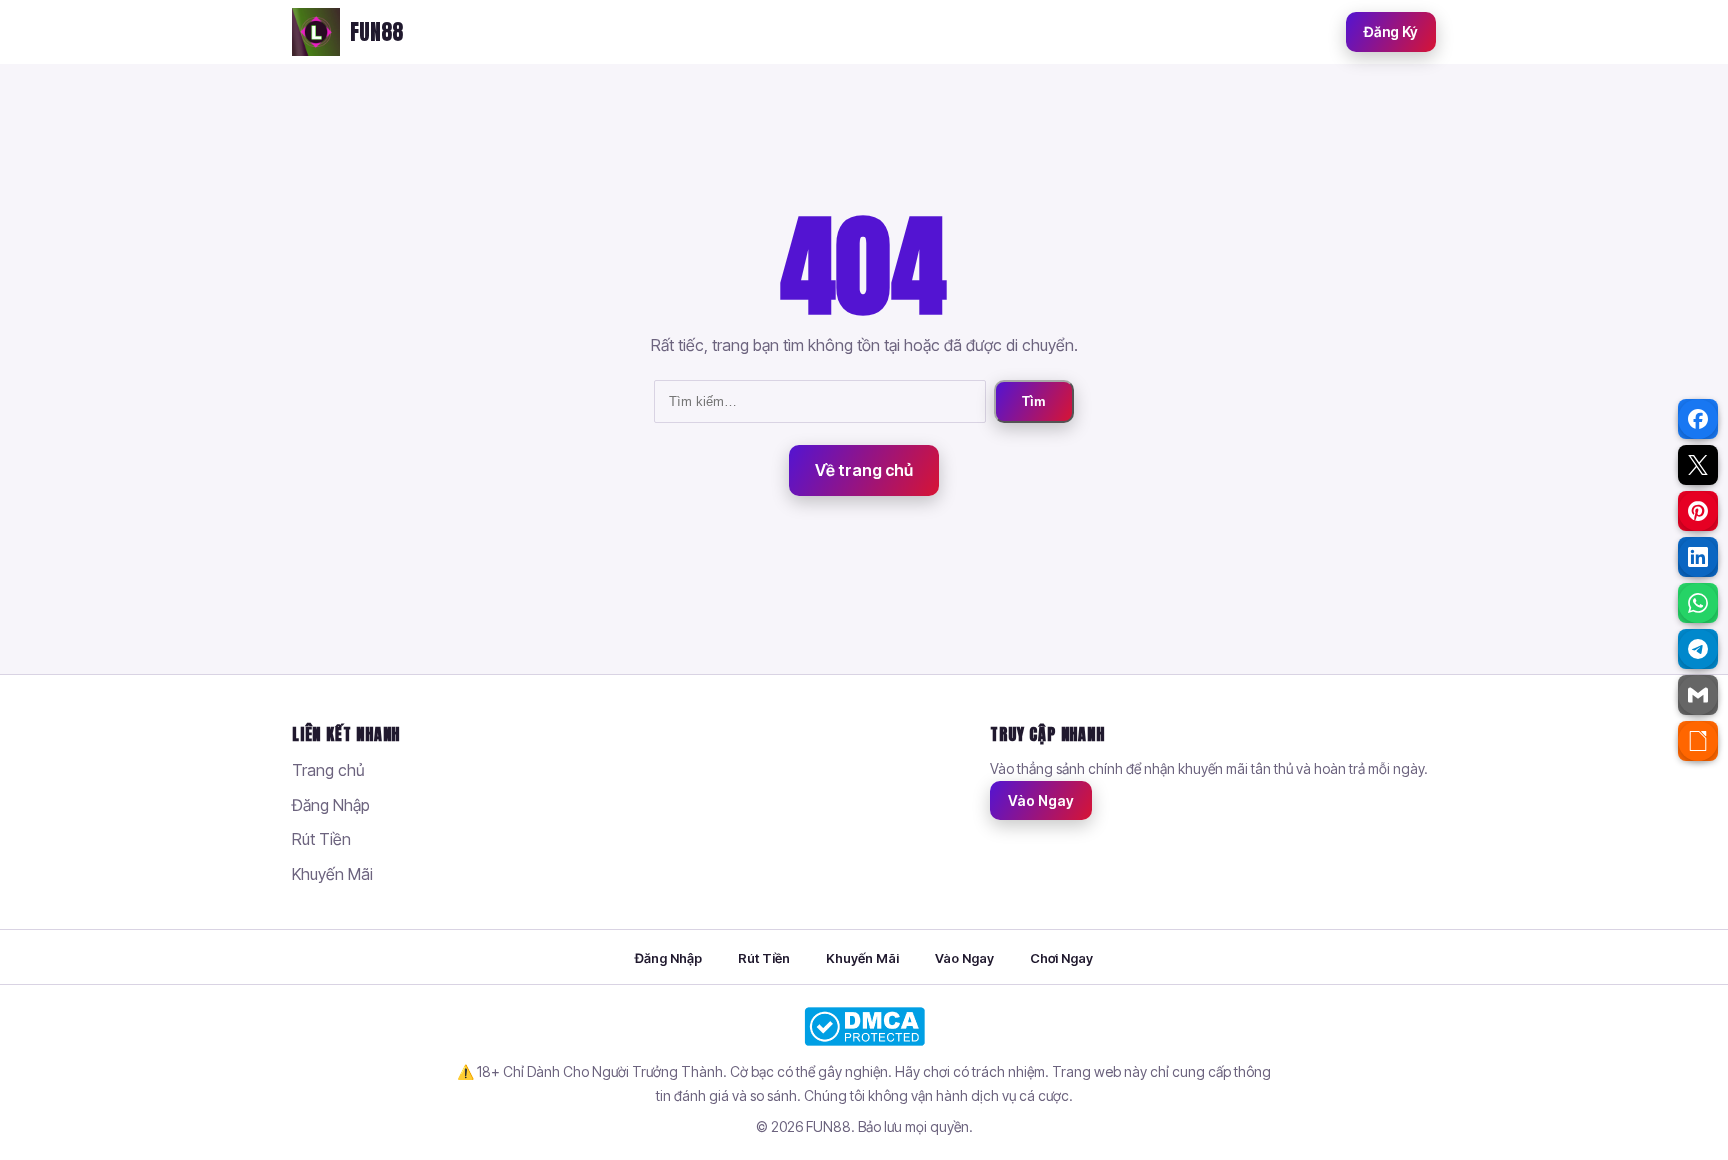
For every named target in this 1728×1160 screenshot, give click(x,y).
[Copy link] (1698, 741)
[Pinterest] (1698, 511)
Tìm (1034, 401)
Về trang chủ (864, 470)
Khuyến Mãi (332, 874)
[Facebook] (1698, 419)
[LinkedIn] (1698, 557)
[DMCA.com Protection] (864, 1026)
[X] (1698, 465)
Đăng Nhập (331, 805)
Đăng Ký (1391, 31)
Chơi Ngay (1061, 958)
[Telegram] (1698, 649)
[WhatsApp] (1698, 603)
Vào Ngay (1041, 800)
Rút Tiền (321, 839)
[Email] (1698, 695)
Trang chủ (328, 770)
